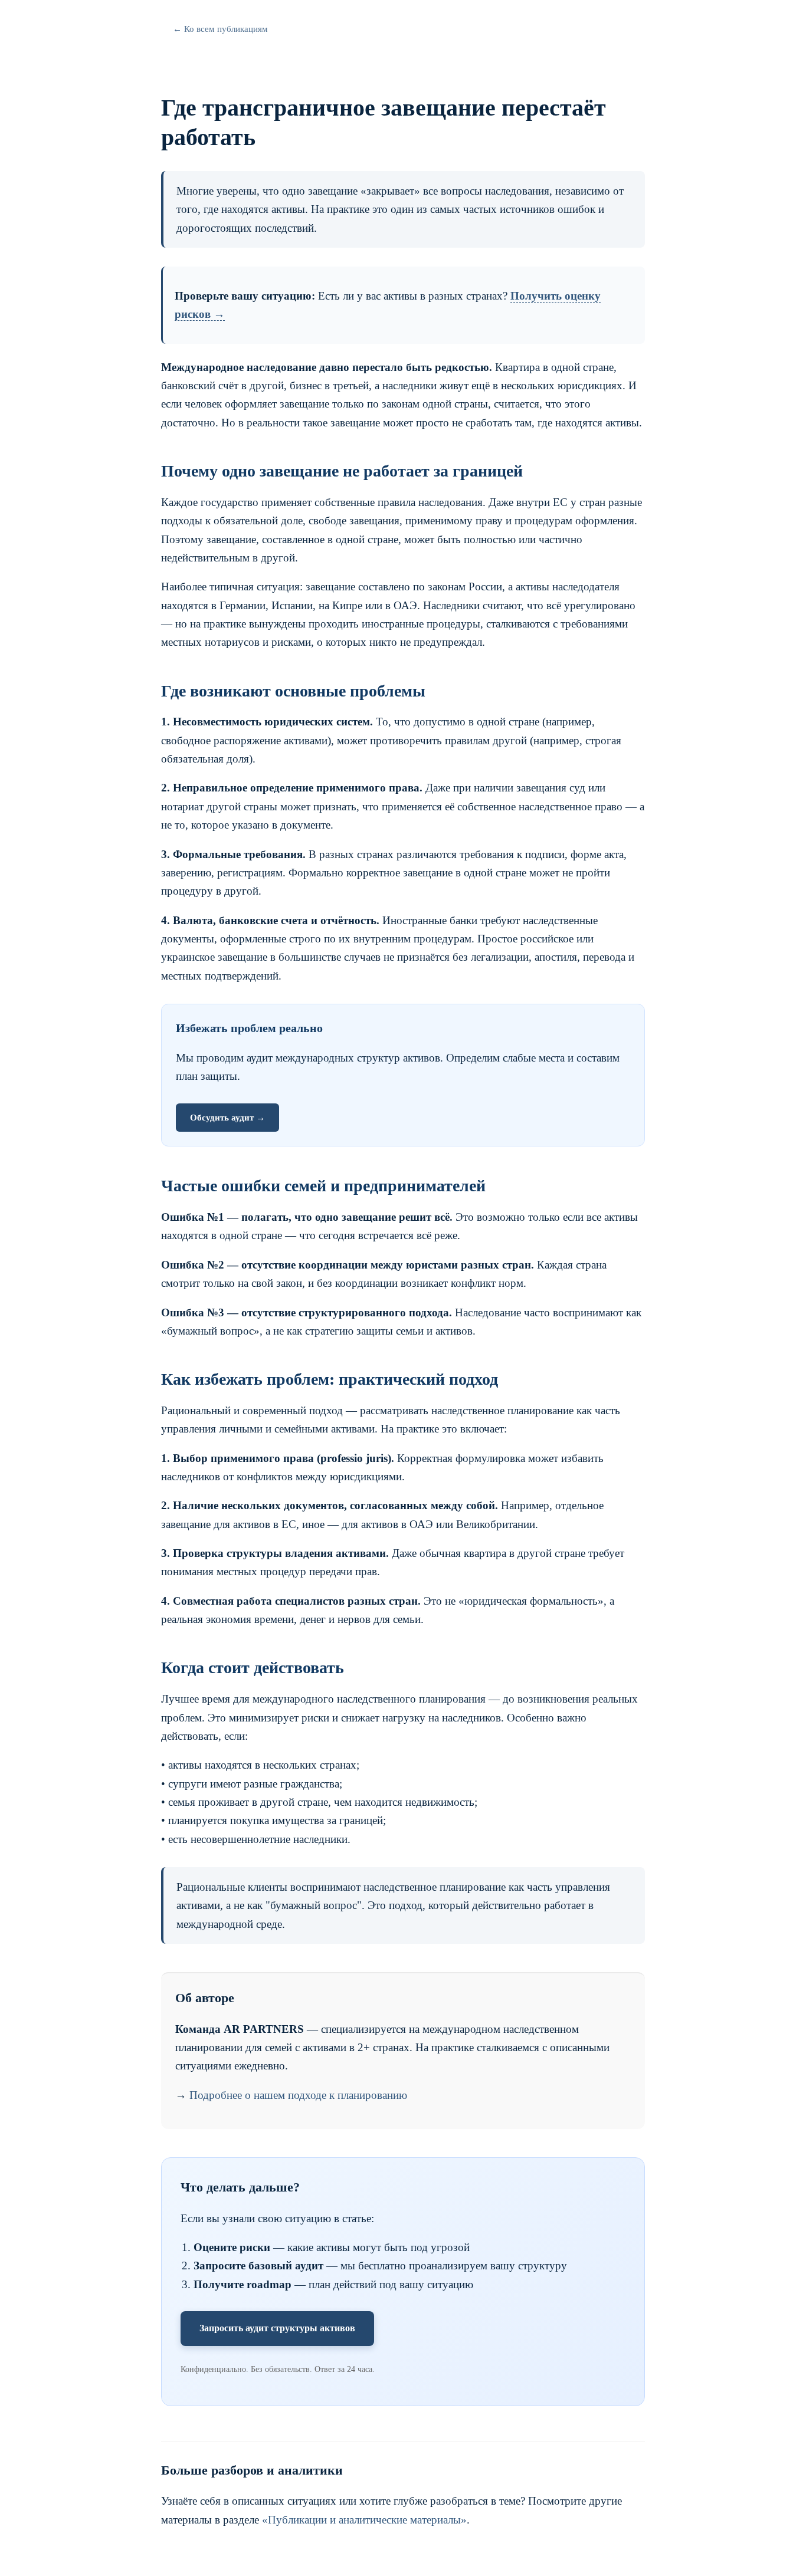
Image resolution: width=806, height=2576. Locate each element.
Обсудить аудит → (227, 1118)
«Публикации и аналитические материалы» (364, 2520)
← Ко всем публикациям (220, 29)
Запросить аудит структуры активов (277, 2328)
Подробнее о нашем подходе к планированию (298, 2095)
